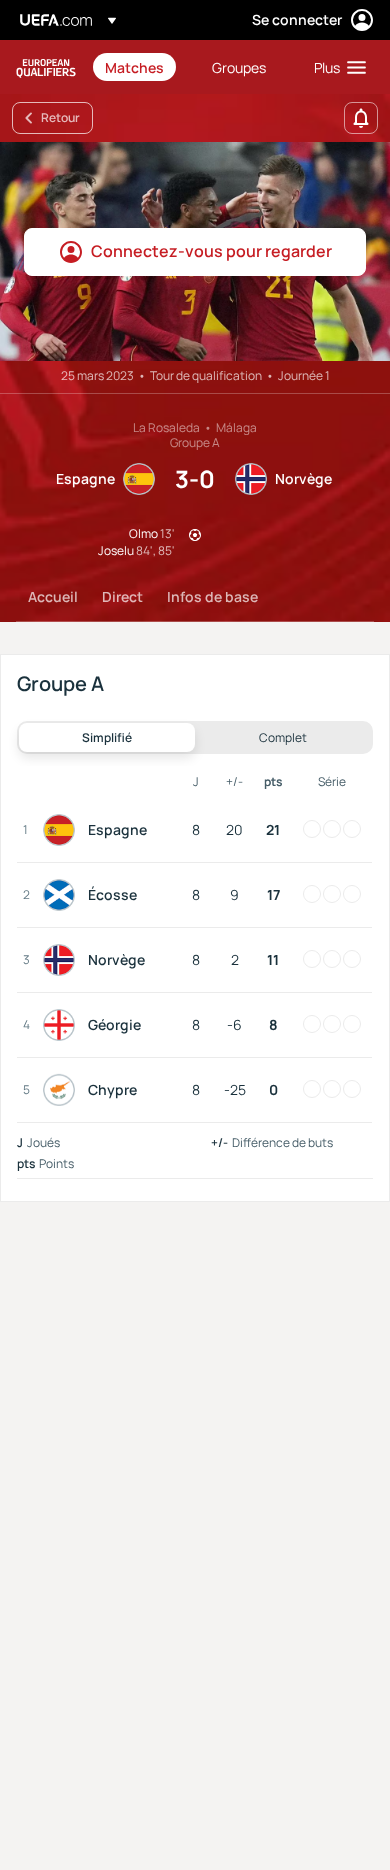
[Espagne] (63, 830)
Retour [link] (60, 117)
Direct (122, 596)
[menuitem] (141, 67)
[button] (335, 67)
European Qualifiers (46, 67)
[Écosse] (63, 895)
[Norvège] (63, 960)
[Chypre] (63, 1090)
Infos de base (212, 596)
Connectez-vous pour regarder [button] (211, 251)
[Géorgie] (63, 1025)
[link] (134, 67)
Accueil (53, 596)
